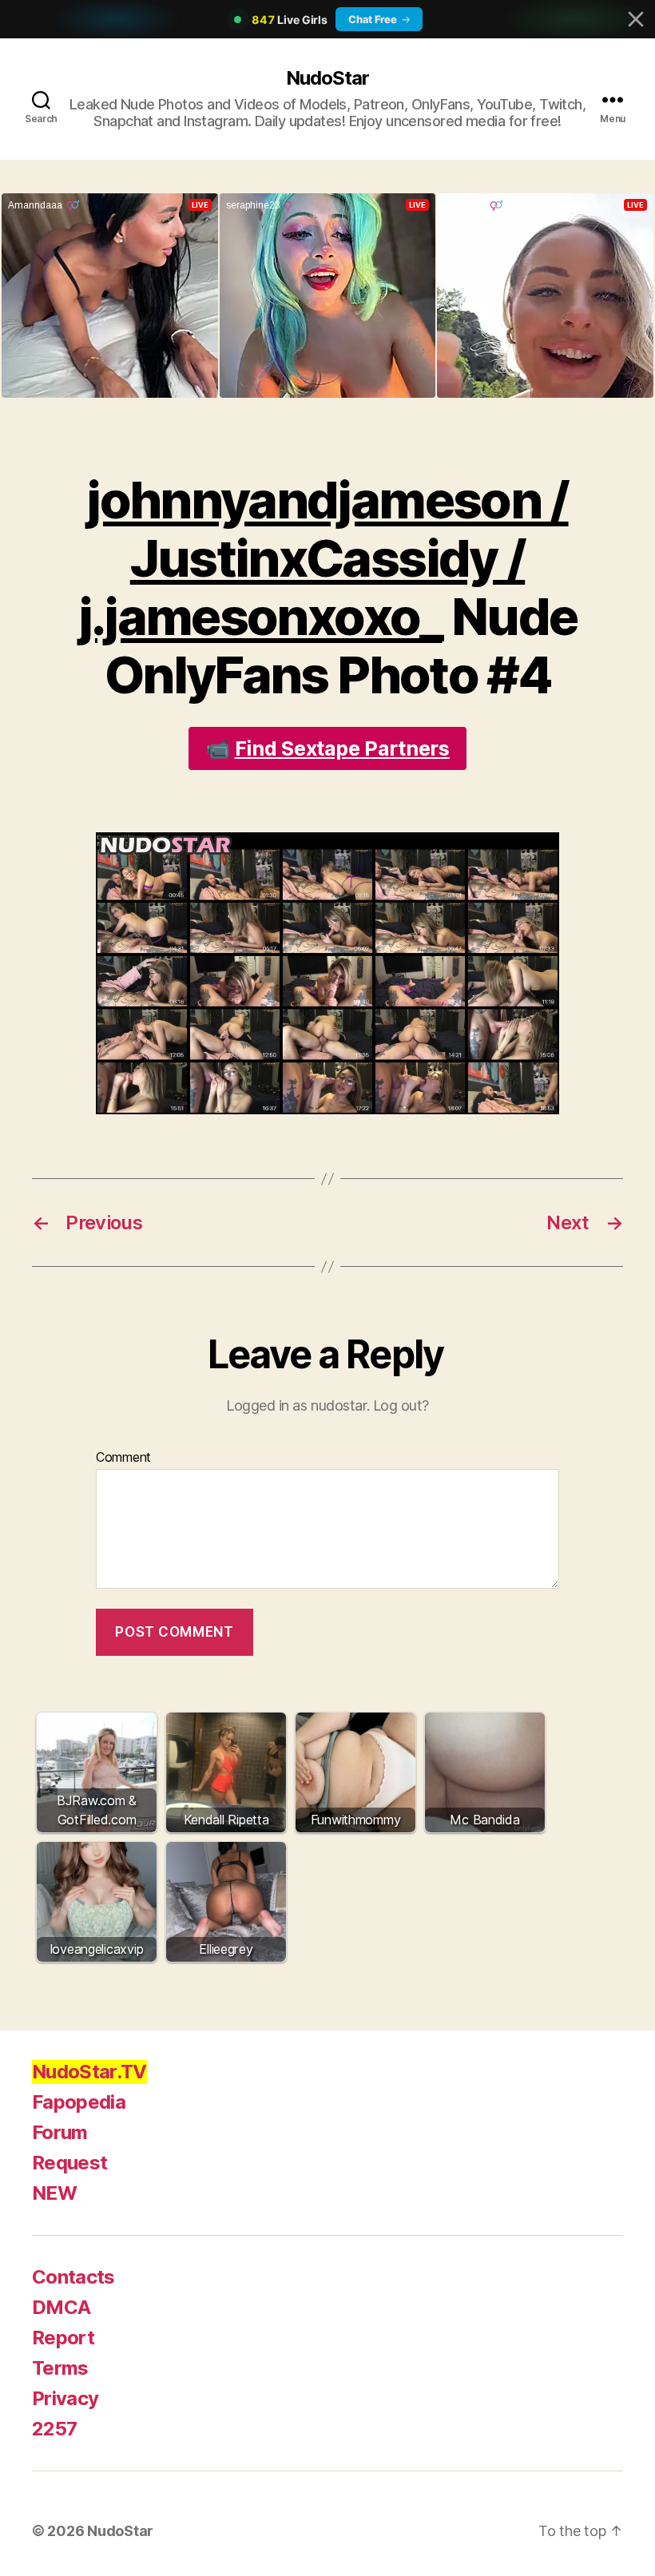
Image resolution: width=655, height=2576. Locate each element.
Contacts (73, 2277)
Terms (60, 2368)
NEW (54, 2193)
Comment (123, 1458)
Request (69, 2163)
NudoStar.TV (89, 2072)
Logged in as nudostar (296, 1405)
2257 (54, 2429)
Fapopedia (79, 2102)
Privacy (65, 2398)
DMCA (61, 2307)
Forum (60, 2132)
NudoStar (327, 78)
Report (63, 2338)
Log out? (401, 1405)
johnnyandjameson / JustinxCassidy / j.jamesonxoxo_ (324, 558)
